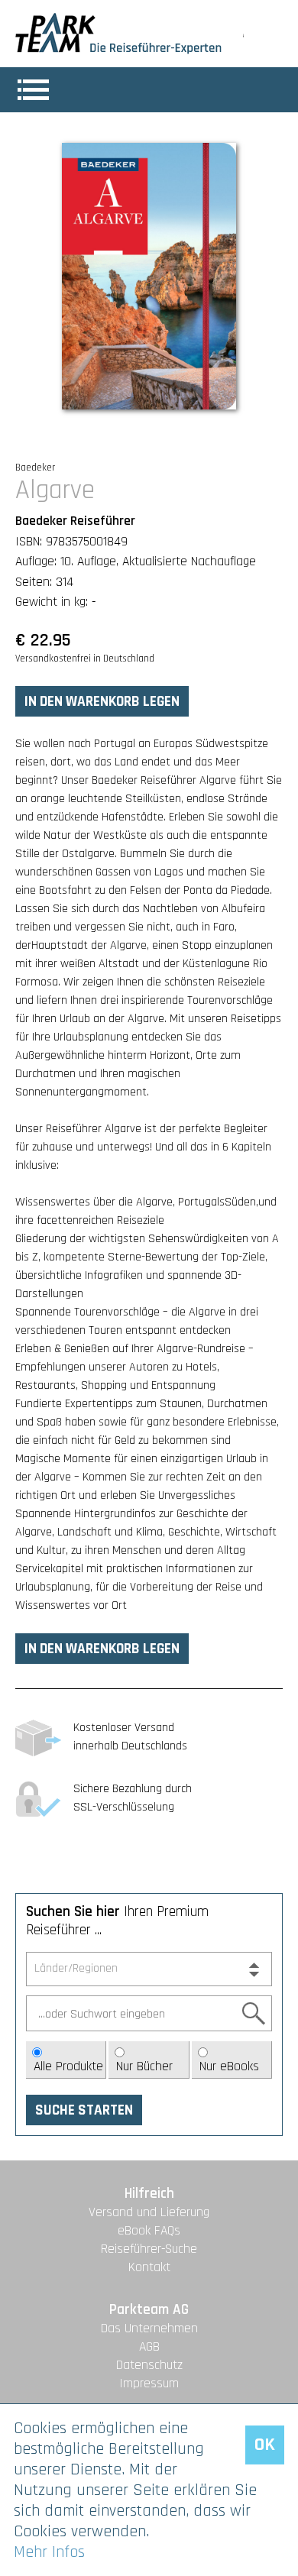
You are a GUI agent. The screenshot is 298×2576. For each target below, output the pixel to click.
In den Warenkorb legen (102, 702)
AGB (149, 2347)
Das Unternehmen (149, 2328)
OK (265, 2445)
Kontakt (149, 2267)
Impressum (149, 2383)
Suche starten (84, 2110)
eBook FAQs (149, 2231)
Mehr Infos (49, 2552)
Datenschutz (149, 2365)
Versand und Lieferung (149, 2212)
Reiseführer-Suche (149, 2249)
